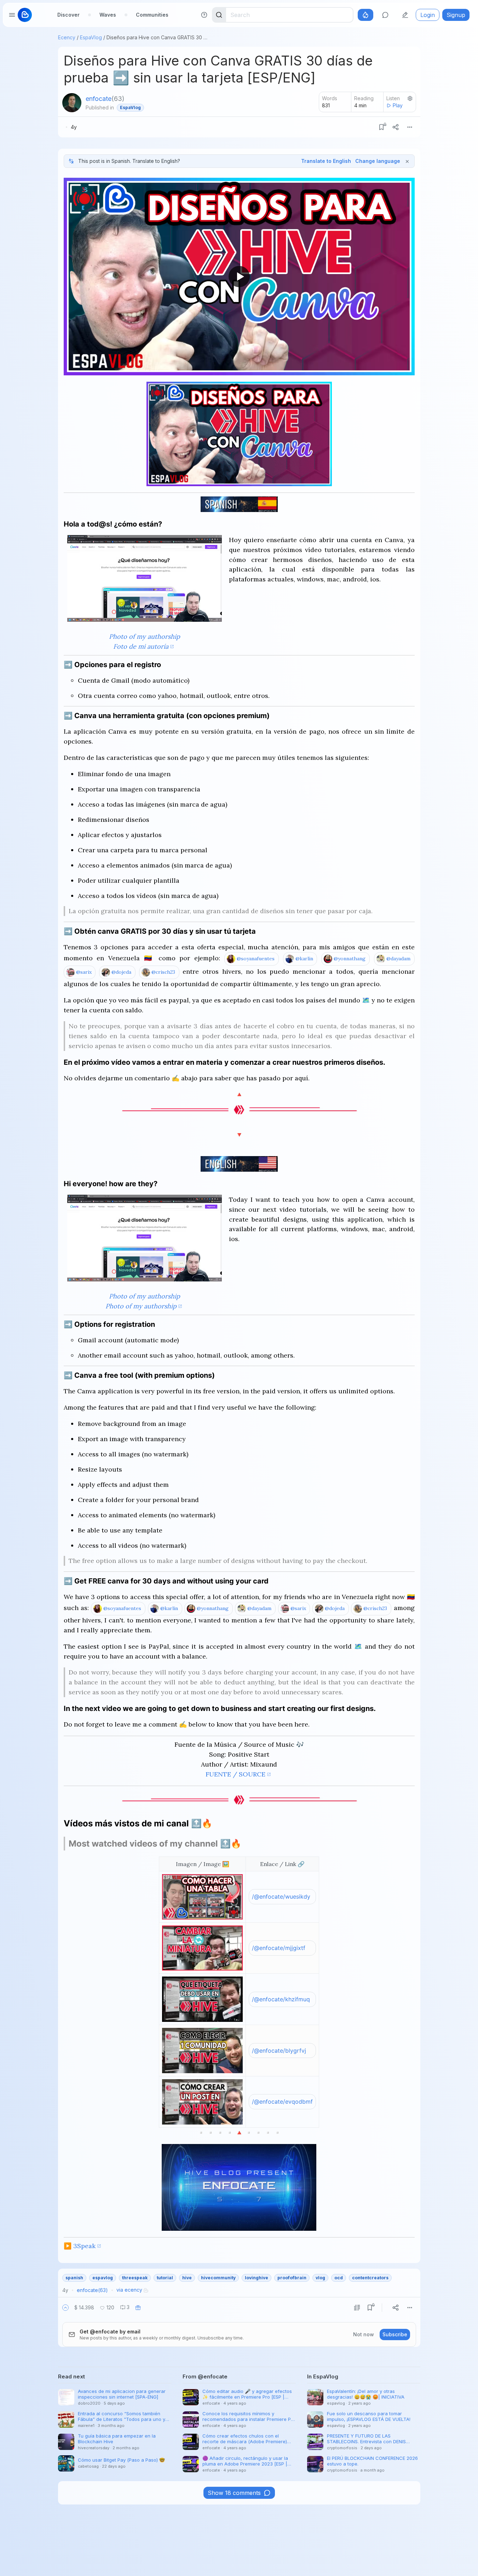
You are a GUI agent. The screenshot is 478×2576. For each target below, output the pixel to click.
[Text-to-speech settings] (410, 98)
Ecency (67, 37)
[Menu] (410, 127)
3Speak (84, 2246)
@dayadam (398, 959)
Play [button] (398, 105)
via (129, 2290)
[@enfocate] (72, 103)
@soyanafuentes (256, 959)
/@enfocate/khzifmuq (281, 1999)
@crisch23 (163, 972)
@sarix (84, 972)
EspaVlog (91, 37)
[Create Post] (405, 15)
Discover (68, 15)
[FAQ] (204, 15)
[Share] (396, 127)
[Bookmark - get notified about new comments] (381, 127)
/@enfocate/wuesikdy (281, 1897)
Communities (152, 15)
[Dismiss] (407, 161)
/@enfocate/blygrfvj (279, 2051)
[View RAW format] (357, 2308)
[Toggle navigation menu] (12, 15)
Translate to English (326, 161)
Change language (378, 161)
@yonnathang (350, 959)
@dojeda (121, 972)
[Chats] (385, 15)
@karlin (304, 959)
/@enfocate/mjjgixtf (279, 1948)
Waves (108, 15)
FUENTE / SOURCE (235, 1774)
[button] (65, 2308)
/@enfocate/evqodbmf (282, 2102)
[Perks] (365, 15)
